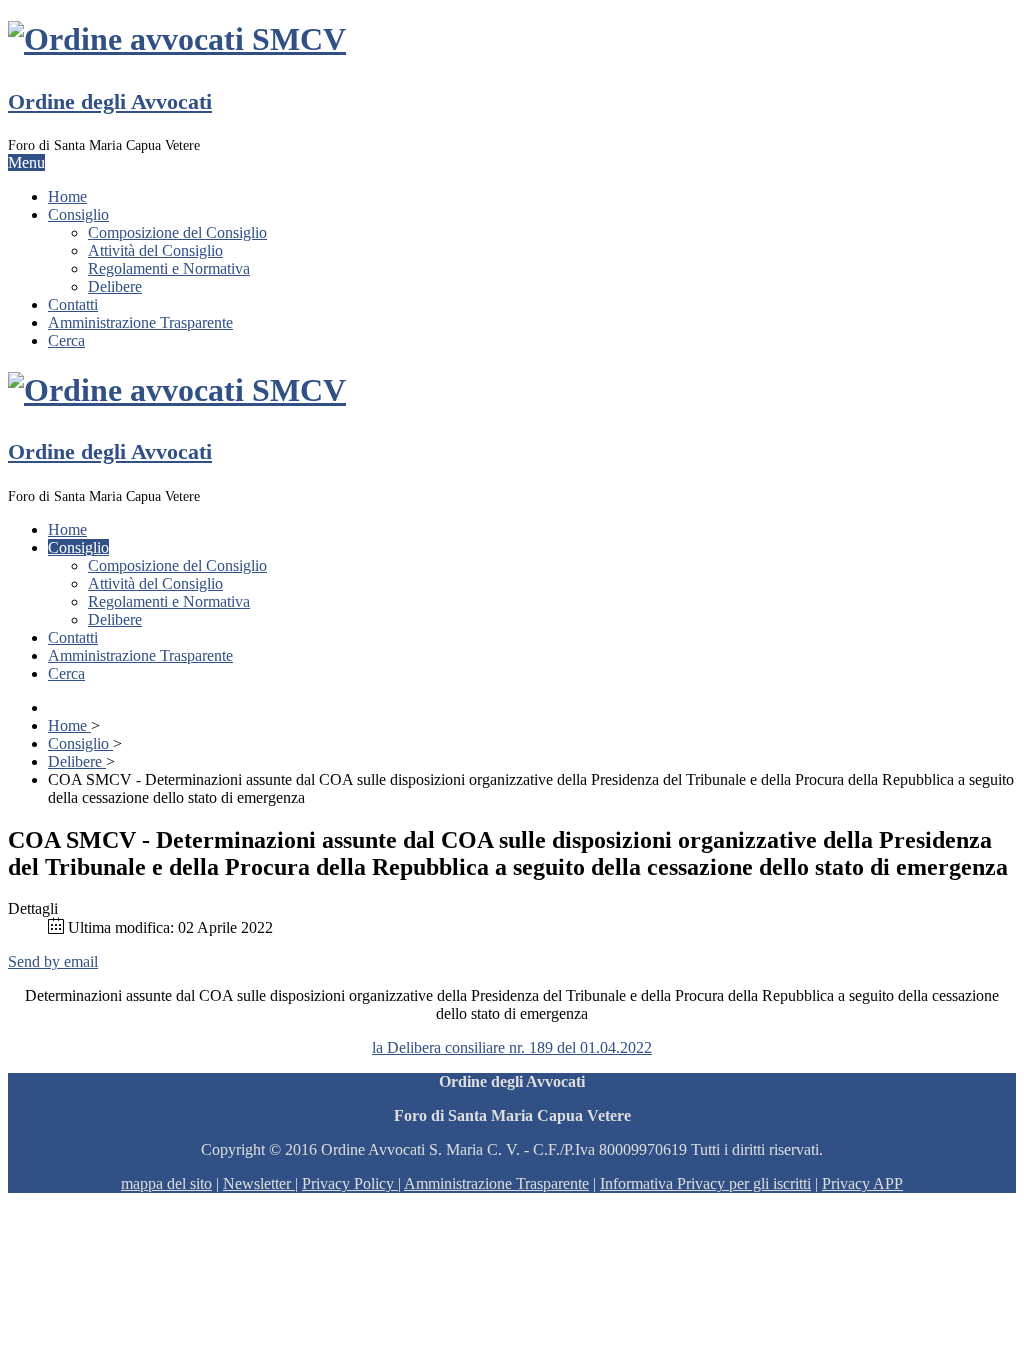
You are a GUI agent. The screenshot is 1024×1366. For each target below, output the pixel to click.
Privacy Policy (348, 1183)
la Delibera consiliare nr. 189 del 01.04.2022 (512, 1047)
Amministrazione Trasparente (140, 322)
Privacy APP (862, 1183)
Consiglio (78, 214)
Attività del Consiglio (155, 250)
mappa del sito (166, 1183)
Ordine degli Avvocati (110, 101)
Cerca (66, 340)
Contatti (73, 304)
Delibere (115, 286)
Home (67, 196)
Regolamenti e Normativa (169, 268)
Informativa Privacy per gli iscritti (705, 1183)
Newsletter (259, 1183)
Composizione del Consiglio (177, 232)
